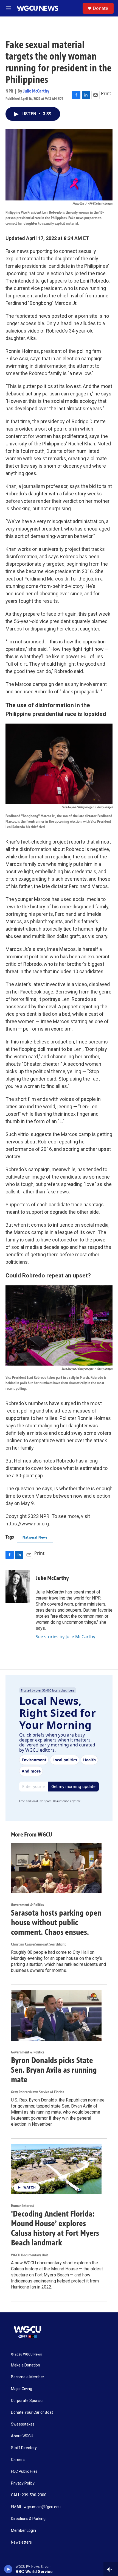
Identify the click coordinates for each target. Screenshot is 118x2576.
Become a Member (28, 2377)
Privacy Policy (23, 2483)
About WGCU (22, 2436)
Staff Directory (24, 2448)
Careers (18, 2460)
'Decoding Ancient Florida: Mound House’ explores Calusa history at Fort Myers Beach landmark (55, 2228)
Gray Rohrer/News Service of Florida (38, 2092)
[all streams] (111, 2569)
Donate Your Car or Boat (32, 2412)
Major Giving (22, 2389)
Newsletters (21, 2542)
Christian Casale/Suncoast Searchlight (38, 1944)
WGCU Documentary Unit (29, 2255)
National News (35, 1537)
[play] (8, 2569)
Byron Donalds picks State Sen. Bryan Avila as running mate (54, 2070)
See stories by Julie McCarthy (65, 1637)
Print (106, 93)
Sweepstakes (23, 2424)
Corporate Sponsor (27, 2401)
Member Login (23, 2531)
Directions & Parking (28, 2519)
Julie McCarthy (36, 91)
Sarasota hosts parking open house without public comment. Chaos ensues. (56, 1922)
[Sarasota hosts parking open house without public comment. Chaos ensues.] (56, 1868)
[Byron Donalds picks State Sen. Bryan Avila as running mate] (56, 2016)
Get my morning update (73, 1786)
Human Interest (23, 2206)
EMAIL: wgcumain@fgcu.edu (36, 2507)
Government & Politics (27, 1905)
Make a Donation (26, 2365)
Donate (100, 8)
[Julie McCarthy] (18, 1586)
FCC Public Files (24, 2472)
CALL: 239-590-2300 (29, 2495)
